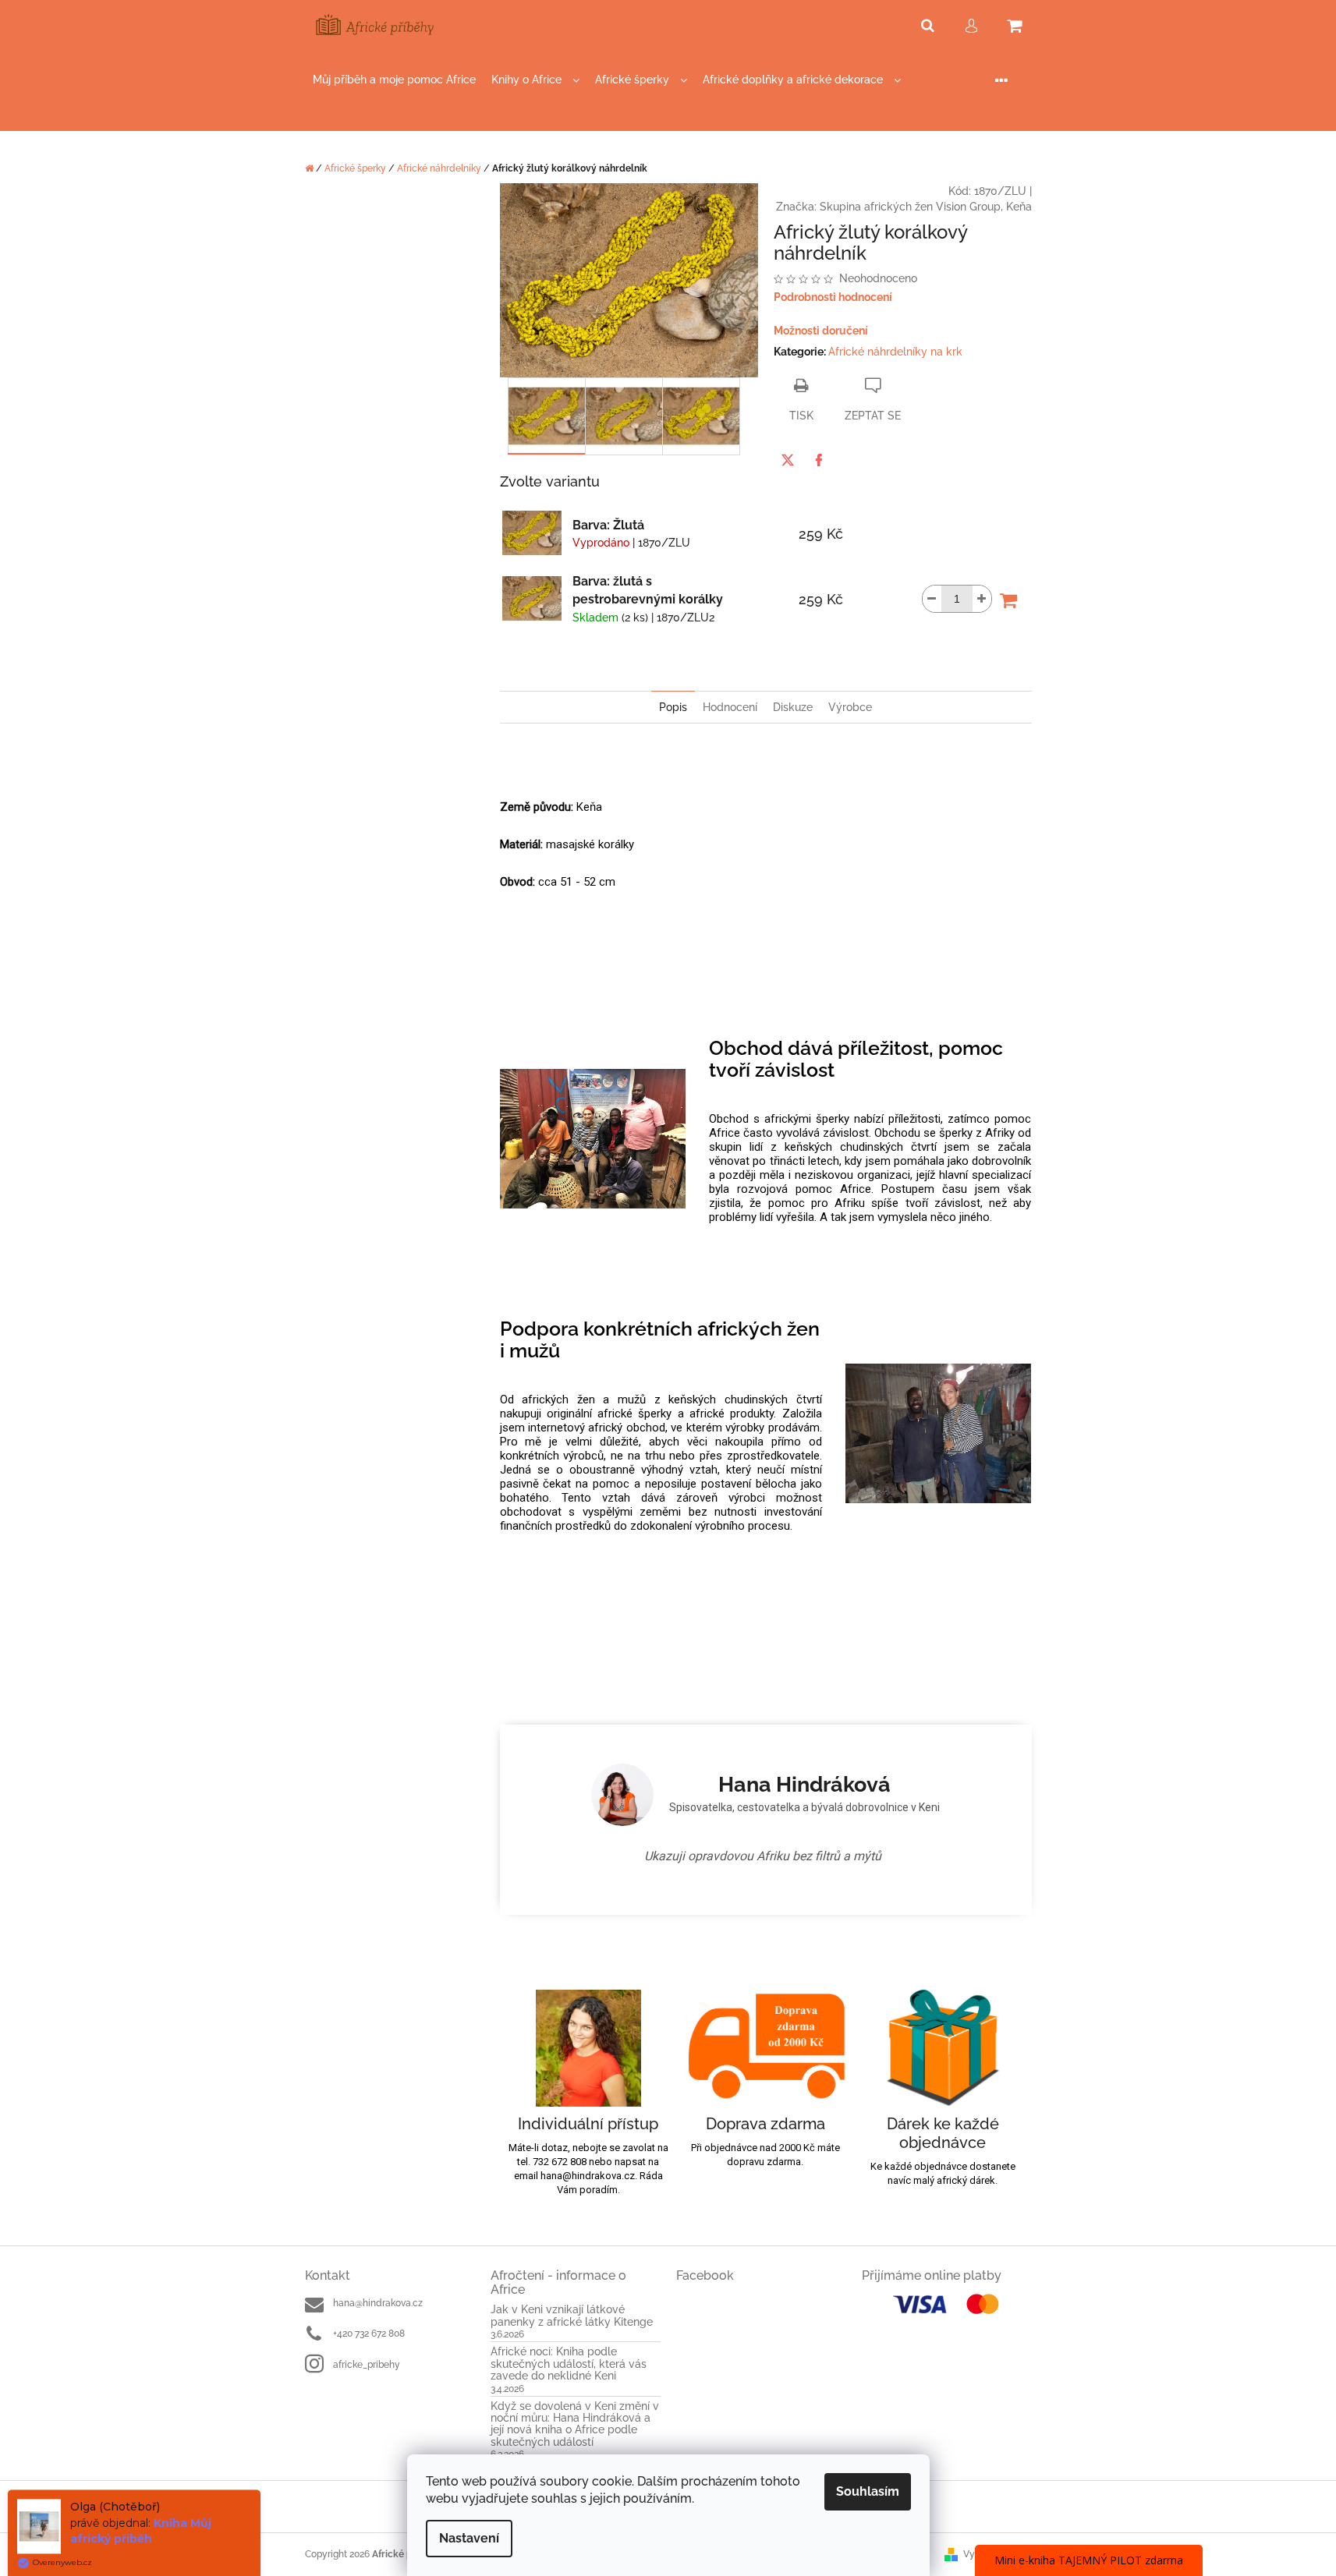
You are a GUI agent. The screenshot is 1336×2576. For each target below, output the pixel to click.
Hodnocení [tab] (730, 707)
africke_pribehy (367, 2365)
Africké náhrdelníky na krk (895, 352)
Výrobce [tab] (850, 707)
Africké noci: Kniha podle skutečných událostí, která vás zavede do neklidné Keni (569, 2364)
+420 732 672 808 (369, 2334)
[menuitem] (394, 80)
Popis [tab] (673, 707)
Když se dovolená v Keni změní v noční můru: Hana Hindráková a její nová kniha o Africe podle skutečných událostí (575, 2424)
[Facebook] (819, 460)
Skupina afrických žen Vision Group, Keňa (926, 207)
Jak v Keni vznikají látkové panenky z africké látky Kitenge (572, 2316)
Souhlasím (868, 2491)
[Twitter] (788, 460)
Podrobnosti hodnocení (833, 297)
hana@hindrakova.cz (378, 2303)
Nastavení (469, 2538)
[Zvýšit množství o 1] (982, 599)
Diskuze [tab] (793, 707)
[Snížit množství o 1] (932, 599)
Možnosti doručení (821, 331)
